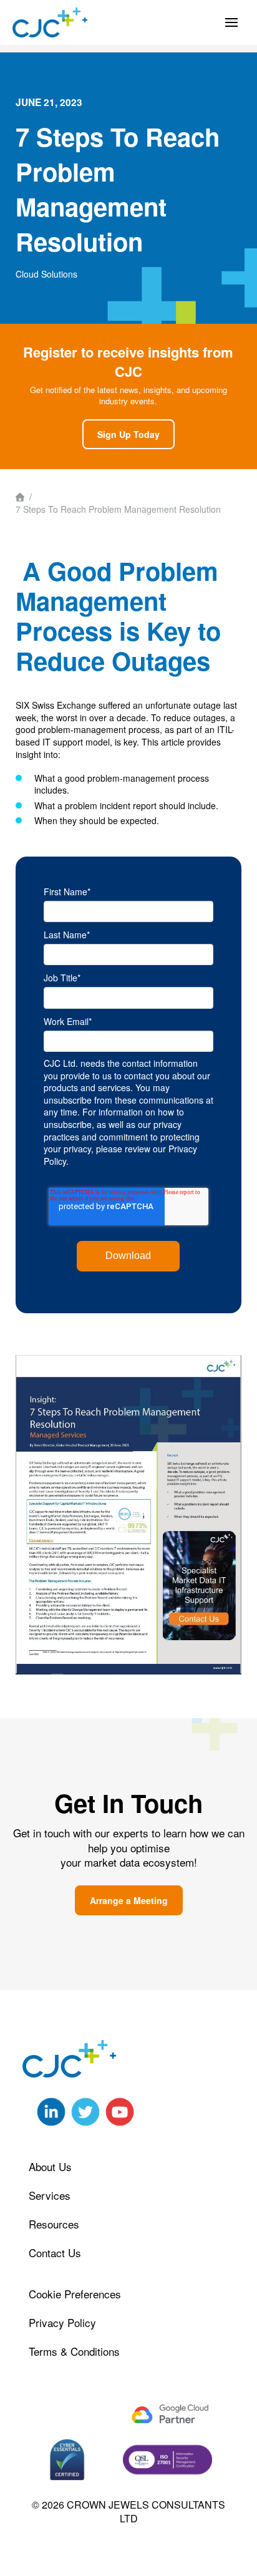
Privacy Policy (62, 2322)
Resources (54, 2224)
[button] (231, 22)
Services (50, 2195)
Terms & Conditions (74, 2351)
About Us (50, 2166)
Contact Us (55, 2253)
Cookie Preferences (75, 2294)
